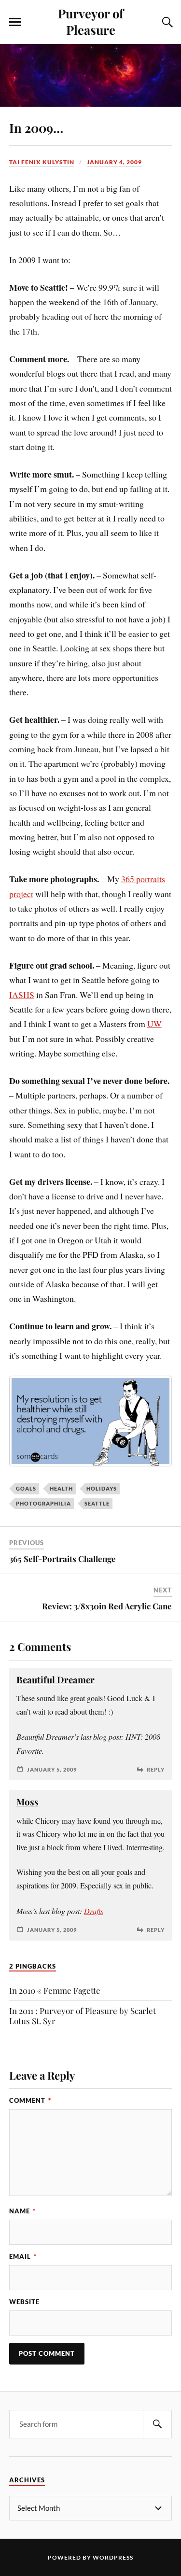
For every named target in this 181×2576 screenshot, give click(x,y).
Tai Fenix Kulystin (42, 162)
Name (22, 2211)
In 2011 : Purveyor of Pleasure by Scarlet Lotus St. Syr (83, 2016)
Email (23, 2256)
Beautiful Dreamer (56, 1680)
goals (26, 1488)
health (61, 1488)
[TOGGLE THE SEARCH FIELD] (166, 22)
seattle (97, 1503)
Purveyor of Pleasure (91, 21)
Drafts (94, 1911)
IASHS (22, 995)
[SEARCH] (157, 2424)
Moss (28, 1802)
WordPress (113, 2557)
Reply (156, 1769)
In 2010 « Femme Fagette (55, 1990)
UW (154, 1024)
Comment (30, 2100)
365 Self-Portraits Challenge (63, 1559)
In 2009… (36, 127)
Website (24, 2302)
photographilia (43, 1503)
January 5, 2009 (52, 1769)
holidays (102, 1488)
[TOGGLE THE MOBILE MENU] (15, 22)
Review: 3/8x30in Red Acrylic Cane (107, 1606)
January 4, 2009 (114, 162)
